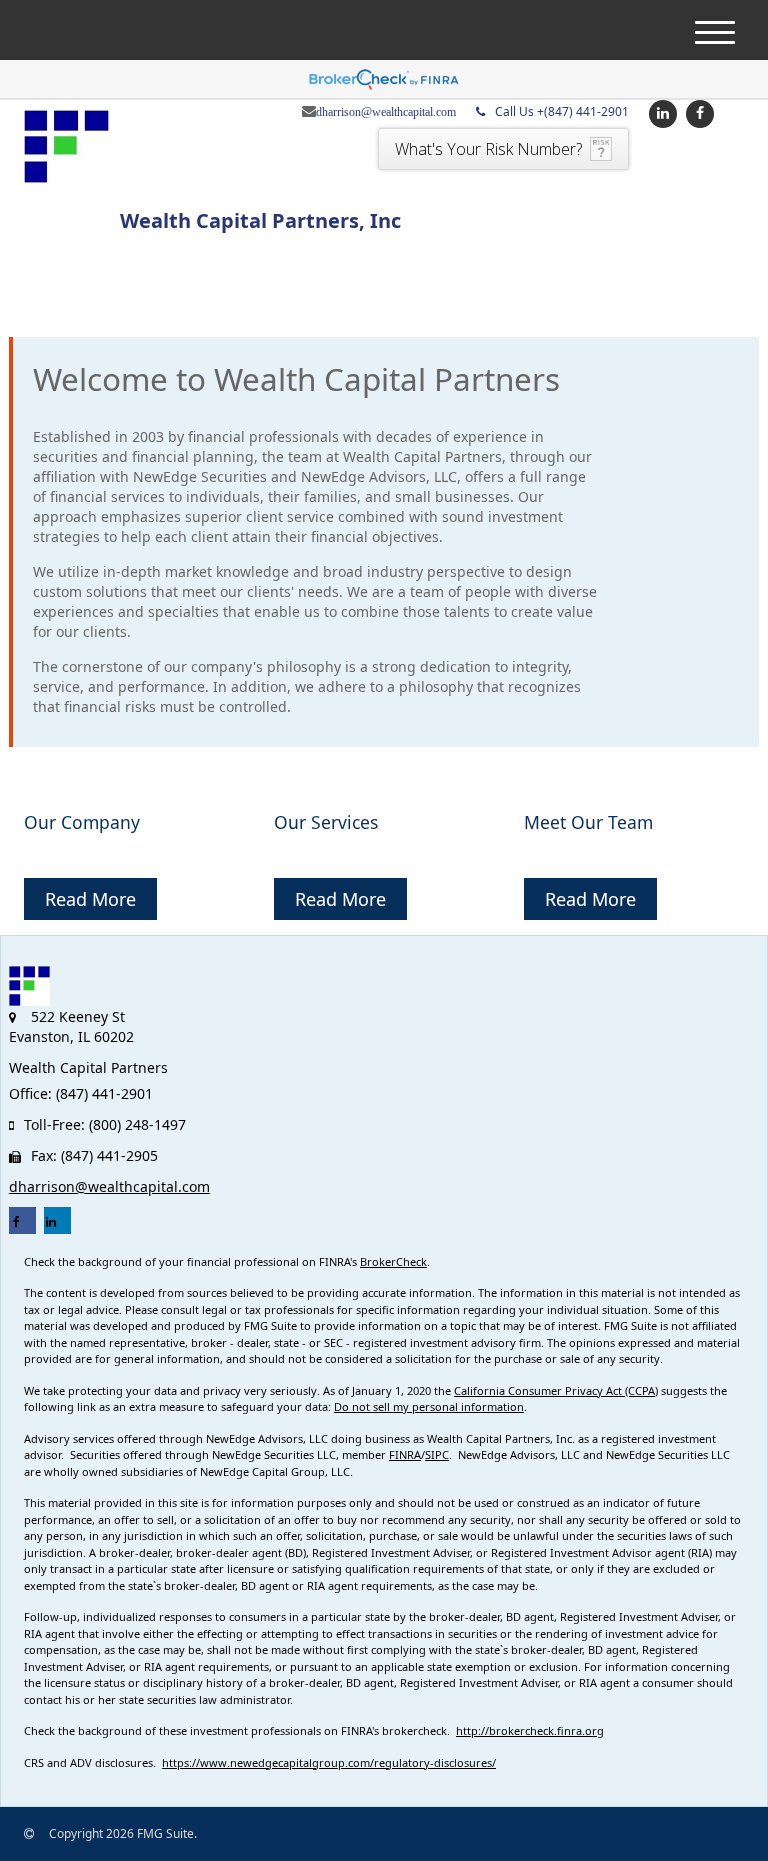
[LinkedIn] (660, 112)
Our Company (82, 822)
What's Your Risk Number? (488, 149)
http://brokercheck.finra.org (530, 1730)
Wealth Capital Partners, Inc (260, 220)
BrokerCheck (393, 1261)
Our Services (326, 822)
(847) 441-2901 (562, 111)
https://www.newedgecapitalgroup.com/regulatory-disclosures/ (329, 1762)
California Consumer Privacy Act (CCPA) (556, 1390)
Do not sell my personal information (429, 1406)
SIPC (437, 1454)
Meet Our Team (588, 822)
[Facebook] (697, 112)
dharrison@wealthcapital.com (386, 112)
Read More (90, 899)
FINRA (405, 1454)
